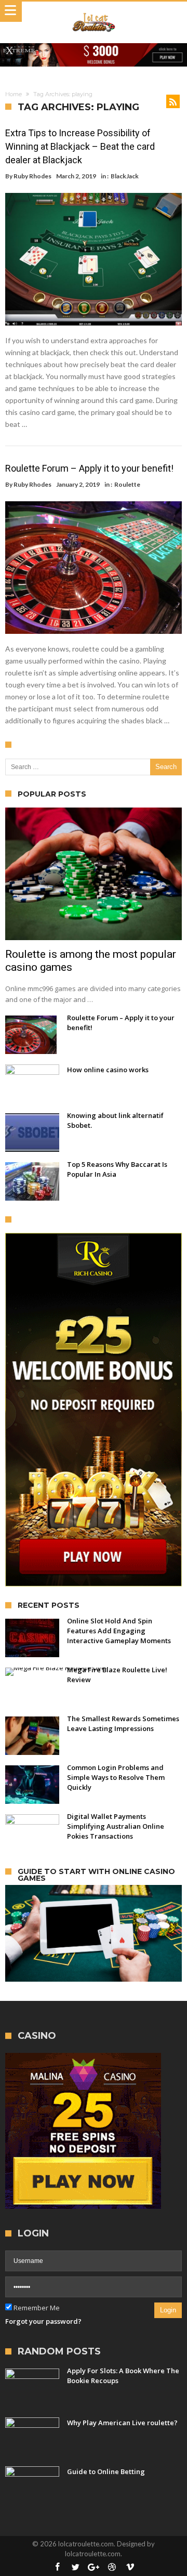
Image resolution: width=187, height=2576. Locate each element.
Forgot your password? (43, 2321)
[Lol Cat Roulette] (94, 12)
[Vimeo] (130, 2567)
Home (14, 94)
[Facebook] (57, 2567)
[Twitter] (75, 2567)
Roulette (127, 484)
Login (168, 2310)
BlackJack (125, 176)
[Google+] (94, 2567)
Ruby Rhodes (32, 176)
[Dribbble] (112, 2567)
